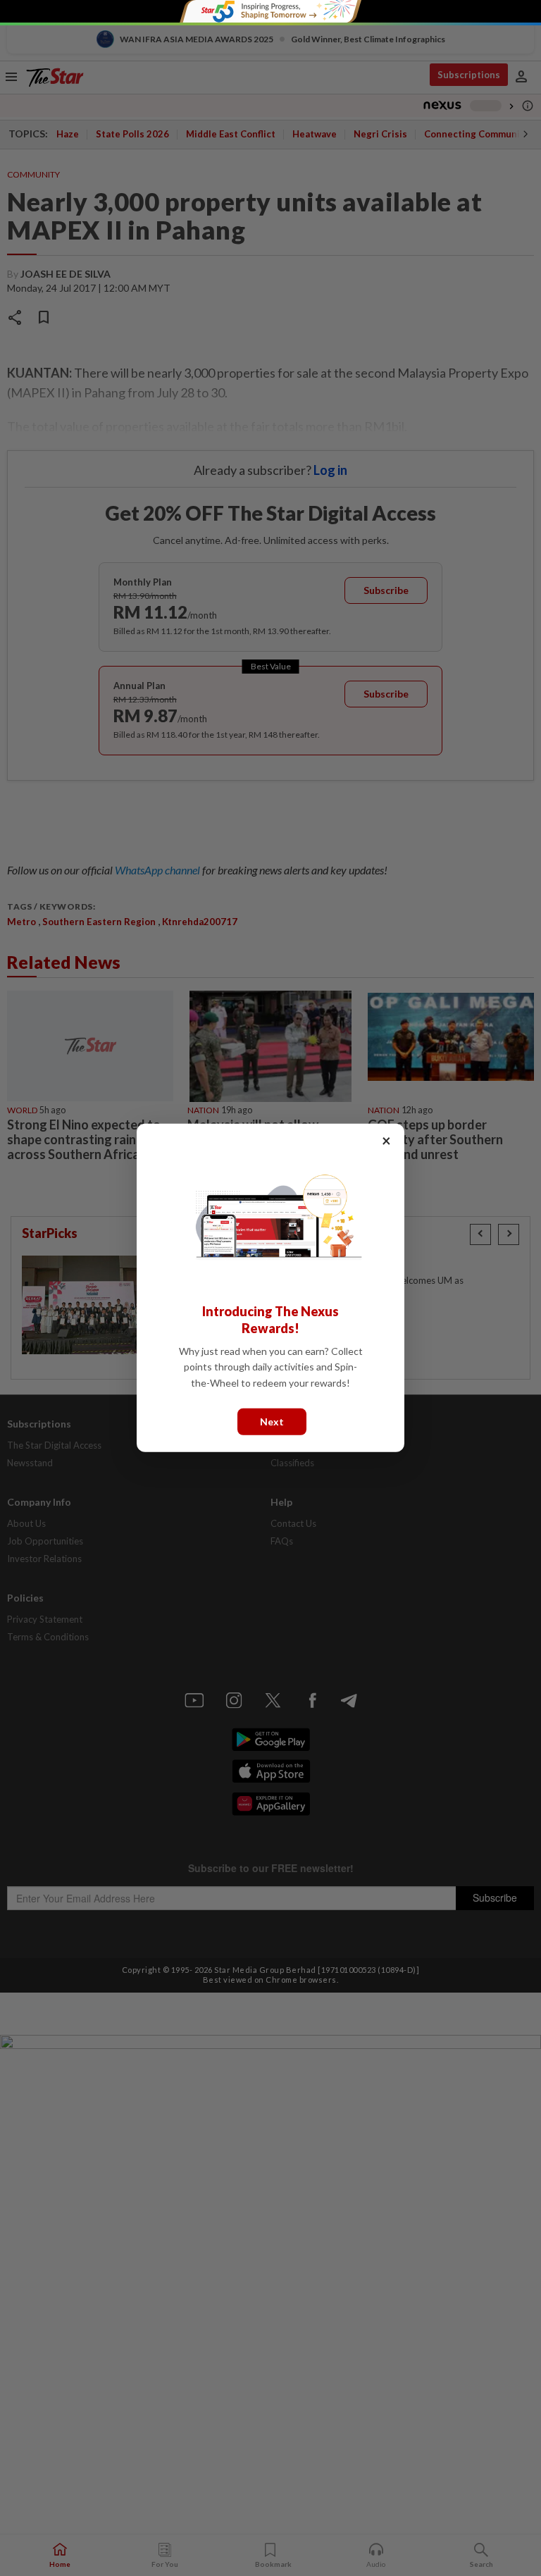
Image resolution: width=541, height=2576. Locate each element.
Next (272, 1422)
